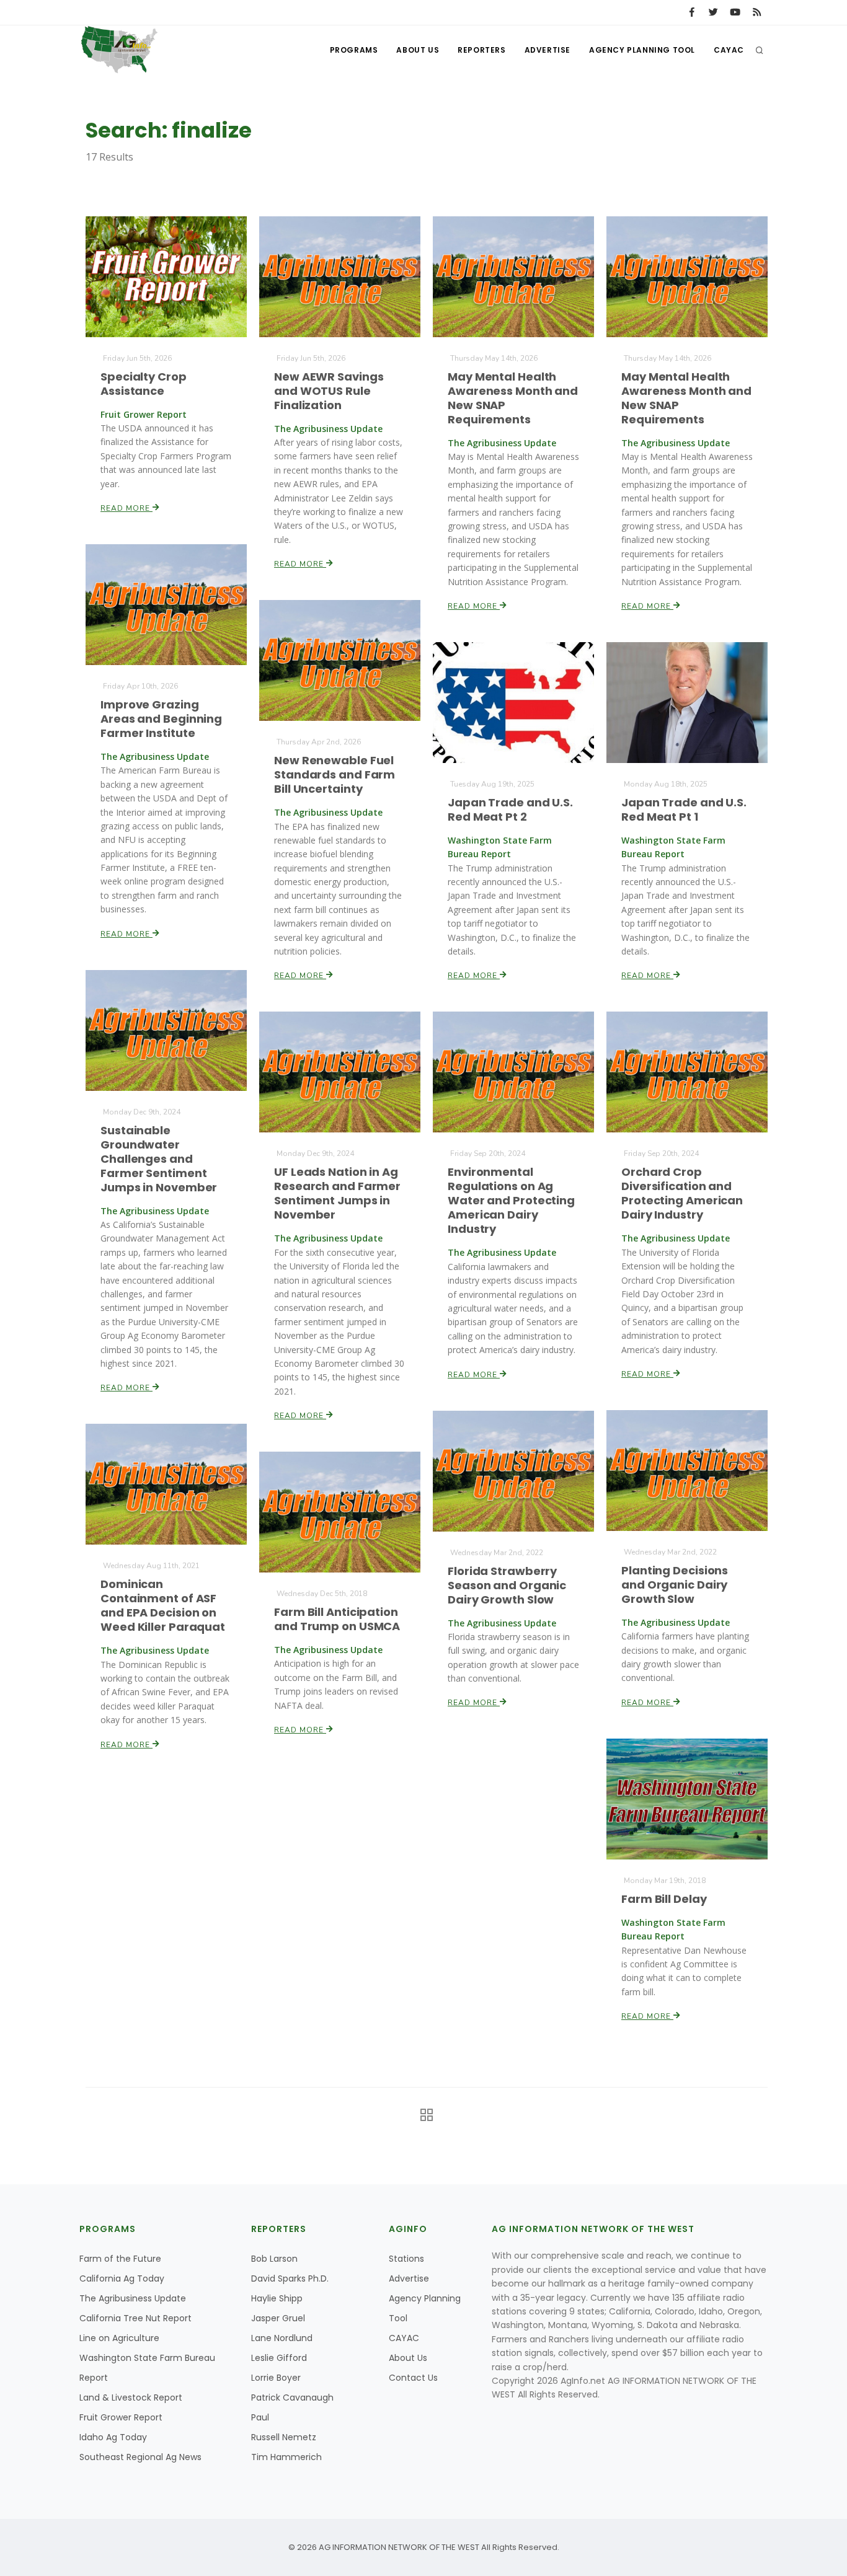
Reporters (481, 50)
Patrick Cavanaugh (292, 2397)
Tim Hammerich (286, 2457)
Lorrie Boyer (276, 2378)
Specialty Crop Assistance (144, 384)
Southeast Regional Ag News (140, 2457)
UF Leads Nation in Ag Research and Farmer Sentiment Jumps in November (337, 1193)
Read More (126, 508)
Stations (406, 2259)
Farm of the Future (120, 2259)
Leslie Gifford (279, 2358)
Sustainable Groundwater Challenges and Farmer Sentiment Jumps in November (159, 1159)
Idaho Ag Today (113, 2437)
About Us (418, 50)
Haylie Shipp (277, 2298)
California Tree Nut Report (135, 2318)
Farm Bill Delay (664, 1899)
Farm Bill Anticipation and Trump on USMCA (337, 1619)
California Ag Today (122, 2278)
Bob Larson (274, 2259)
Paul (260, 2417)
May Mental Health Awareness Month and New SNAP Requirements (513, 398)
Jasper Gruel (278, 2318)
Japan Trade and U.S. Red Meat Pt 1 (684, 809)
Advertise (548, 50)
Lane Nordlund (282, 2338)
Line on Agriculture (119, 2338)
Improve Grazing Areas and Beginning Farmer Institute (161, 719)
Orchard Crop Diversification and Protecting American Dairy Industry (682, 1193)
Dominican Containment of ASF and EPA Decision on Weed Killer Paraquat (163, 1605)
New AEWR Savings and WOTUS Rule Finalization (329, 391)
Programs (354, 50)
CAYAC (729, 50)
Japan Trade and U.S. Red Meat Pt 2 (510, 809)
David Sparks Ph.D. (290, 2278)
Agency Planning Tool (642, 50)
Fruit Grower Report (121, 2417)
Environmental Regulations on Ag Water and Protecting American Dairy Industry (511, 1200)
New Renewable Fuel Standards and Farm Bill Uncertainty (335, 774)
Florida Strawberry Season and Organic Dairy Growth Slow (507, 1585)
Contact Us (413, 2378)
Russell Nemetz (284, 2437)
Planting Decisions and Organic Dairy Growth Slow (675, 1585)
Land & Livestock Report (131, 2397)
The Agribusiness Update (133, 2298)
